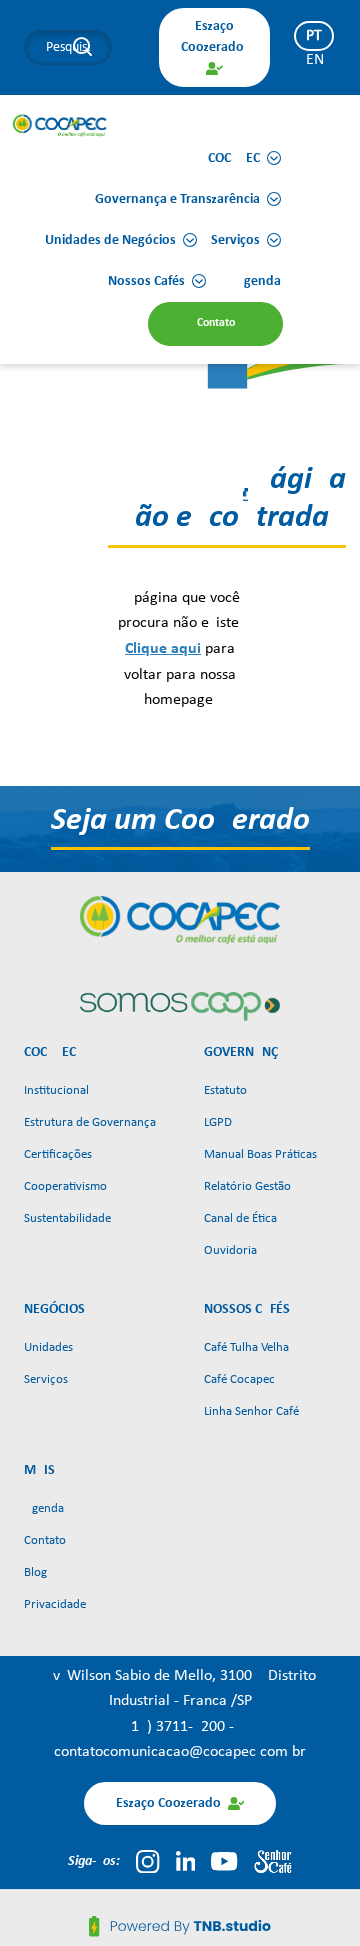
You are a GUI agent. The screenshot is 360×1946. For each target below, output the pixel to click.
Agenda (44, 1508)
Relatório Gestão (247, 1186)
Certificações (58, 1154)
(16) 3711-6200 (177, 1727)
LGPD (218, 1122)
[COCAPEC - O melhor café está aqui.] (60, 125)
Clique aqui (163, 649)
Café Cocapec (239, 1379)
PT (314, 36)
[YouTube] (224, 1861)
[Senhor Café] (273, 1861)
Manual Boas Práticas (260, 1154)
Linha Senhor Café (251, 1411)
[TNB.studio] (180, 1926)
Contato (45, 1540)
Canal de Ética (240, 1218)
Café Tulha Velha (246, 1347)
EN (315, 60)
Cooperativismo (65, 1186)
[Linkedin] (186, 1861)
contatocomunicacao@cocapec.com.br (180, 1752)
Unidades (48, 1347)
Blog (35, 1572)
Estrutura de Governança (90, 1122)
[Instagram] (147, 1861)
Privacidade (55, 1604)
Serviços (46, 1379)
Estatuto (225, 1090)
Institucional (56, 1090)
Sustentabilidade (67, 1218)
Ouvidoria (230, 1250)
